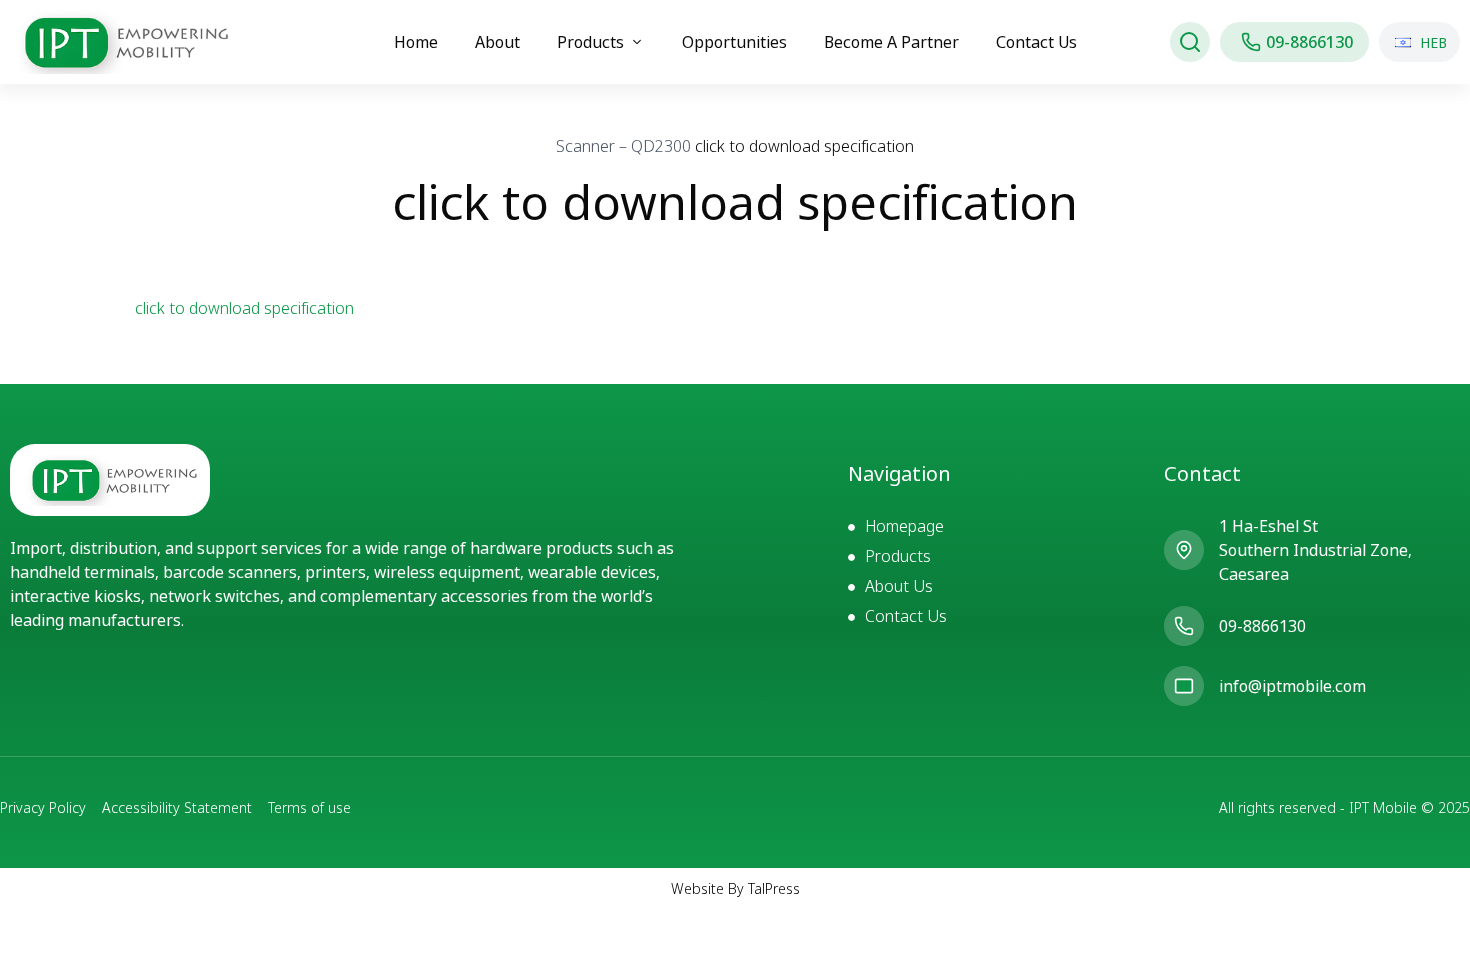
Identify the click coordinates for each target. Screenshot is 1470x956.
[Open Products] (637, 42)
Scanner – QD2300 (623, 146)
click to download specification (244, 308)
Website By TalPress (735, 888)
